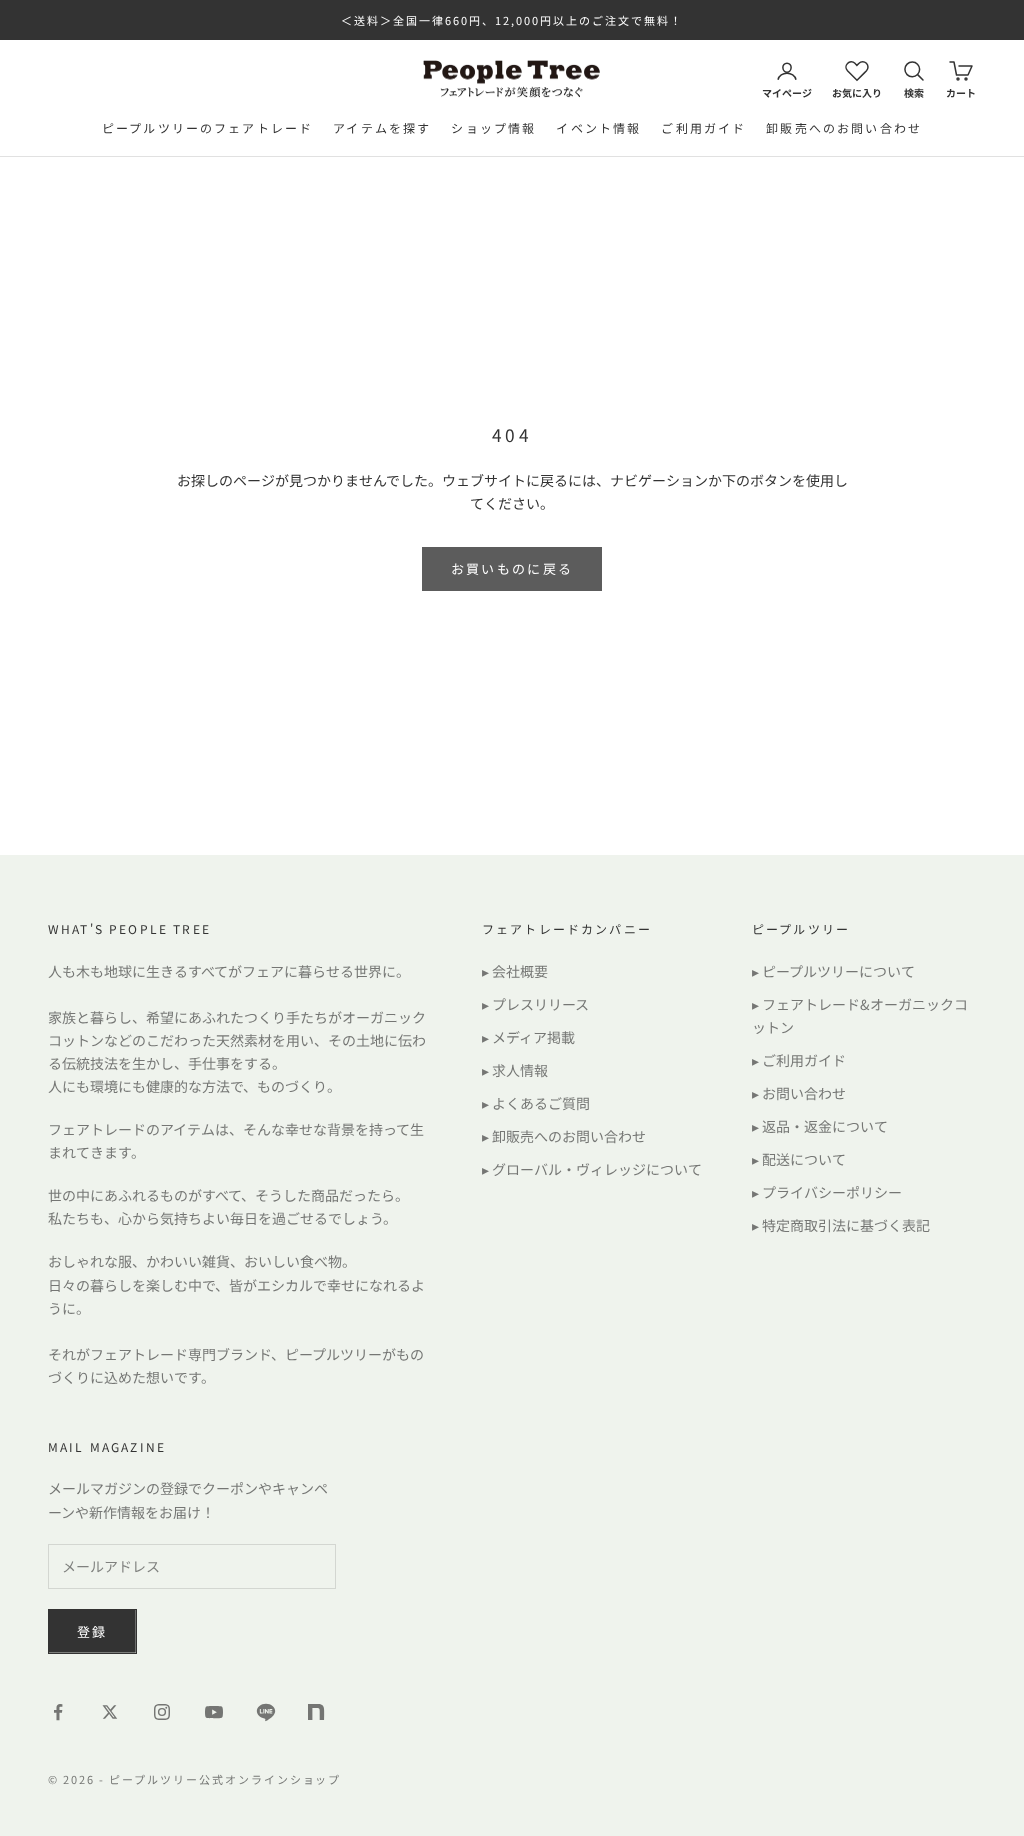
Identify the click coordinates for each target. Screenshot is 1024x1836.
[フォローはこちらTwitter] (110, 1712)
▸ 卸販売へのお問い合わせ (564, 1136)
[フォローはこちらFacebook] (58, 1712)
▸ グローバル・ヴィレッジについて (592, 1169)
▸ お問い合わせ (799, 1093)
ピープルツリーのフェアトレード (207, 127)
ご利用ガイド (703, 127)
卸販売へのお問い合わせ (844, 127)
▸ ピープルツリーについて (833, 971)
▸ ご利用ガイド (799, 1060)
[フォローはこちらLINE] (266, 1712)
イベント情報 (598, 127)
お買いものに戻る (512, 568)
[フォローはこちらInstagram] (162, 1712)
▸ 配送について (799, 1159)
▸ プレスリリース (535, 1004)
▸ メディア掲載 (528, 1037)
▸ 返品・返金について (820, 1126)
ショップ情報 (493, 127)
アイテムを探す (382, 127)
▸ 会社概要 (515, 971)
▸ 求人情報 (515, 1070)
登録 (92, 1631)
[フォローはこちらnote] (318, 1714)
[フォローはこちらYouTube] (214, 1712)
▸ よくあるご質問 (536, 1103)
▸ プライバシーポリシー (827, 1192)
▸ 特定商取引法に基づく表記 (841, 1225)
